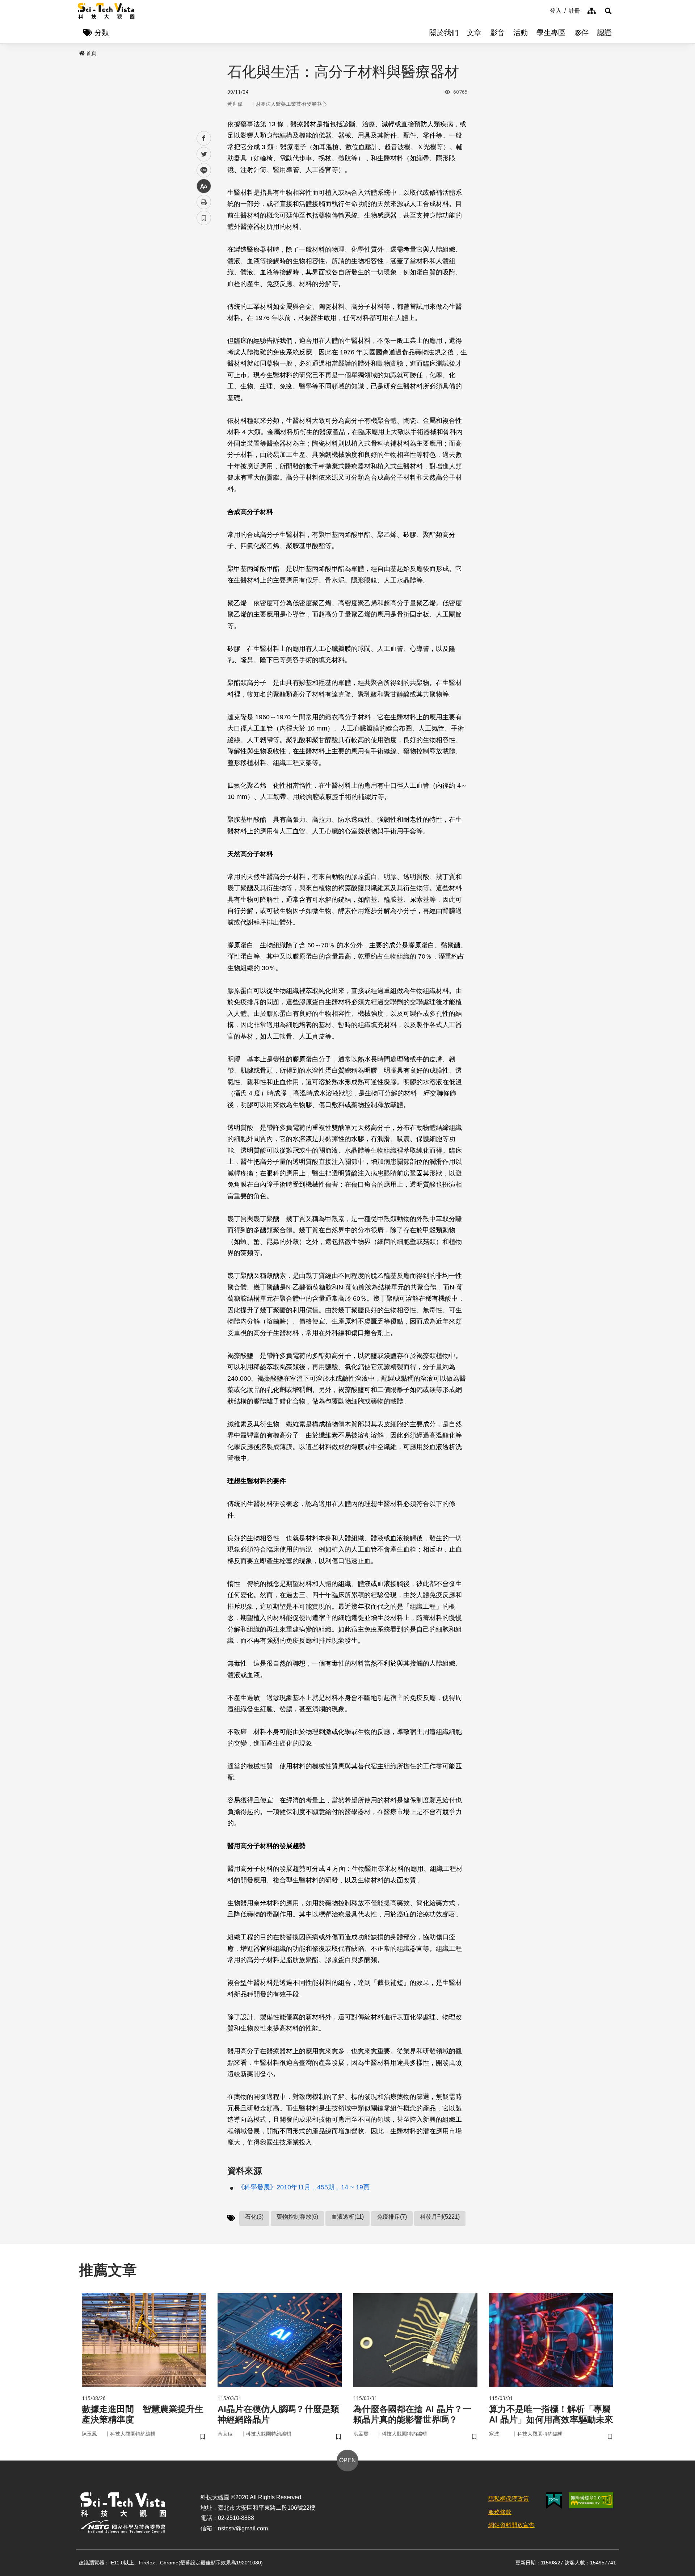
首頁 (91, 53)
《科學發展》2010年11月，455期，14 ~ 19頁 (304, 2187)
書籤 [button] (204, 218)
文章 (474, 33)
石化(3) (254, 2217)
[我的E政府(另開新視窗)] (554, 2501)
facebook (204, 138)
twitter (204, 154)
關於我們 (444, 33)
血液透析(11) (347, 2217)
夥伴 (581, 33)
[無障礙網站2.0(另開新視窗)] (591, 2500)
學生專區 (551, 33)
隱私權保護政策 (509, 2499)
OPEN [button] (347, 2460)
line (202, 170)
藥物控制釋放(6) (297, 2217)
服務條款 (500, 2512)
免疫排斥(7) (392, 2217)
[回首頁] (106, 11)
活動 (521, 33)
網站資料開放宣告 (511, 2525)
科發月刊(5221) (440, 2217)
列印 (204, 202)
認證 (605, 33)
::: (545, 10)
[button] (608, 11)
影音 (497, 33)
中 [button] (204, 186)
